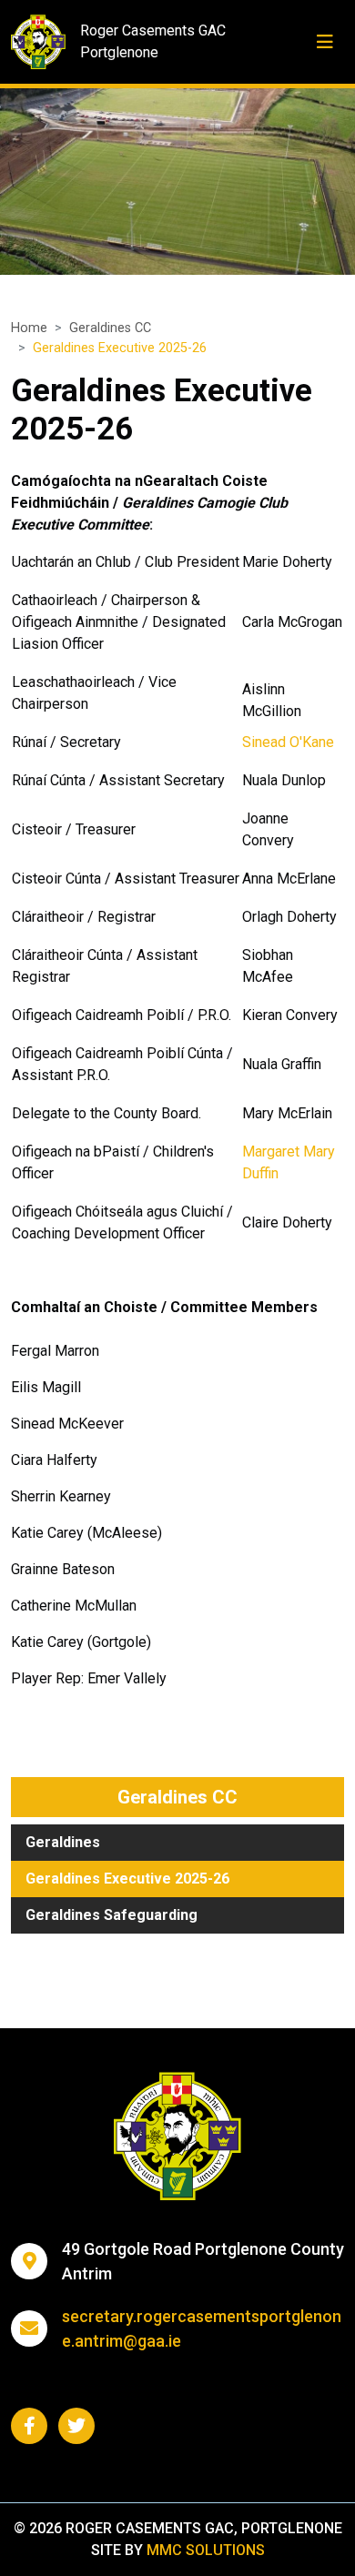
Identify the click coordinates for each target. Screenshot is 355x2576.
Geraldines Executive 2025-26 (127, 1879)
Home (29, 328)
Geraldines (63, 1842)
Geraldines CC (110, 328)
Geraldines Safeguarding (112, 1915)
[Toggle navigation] (325, 42)
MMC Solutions (206, 2550)
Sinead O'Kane (288, 742)
